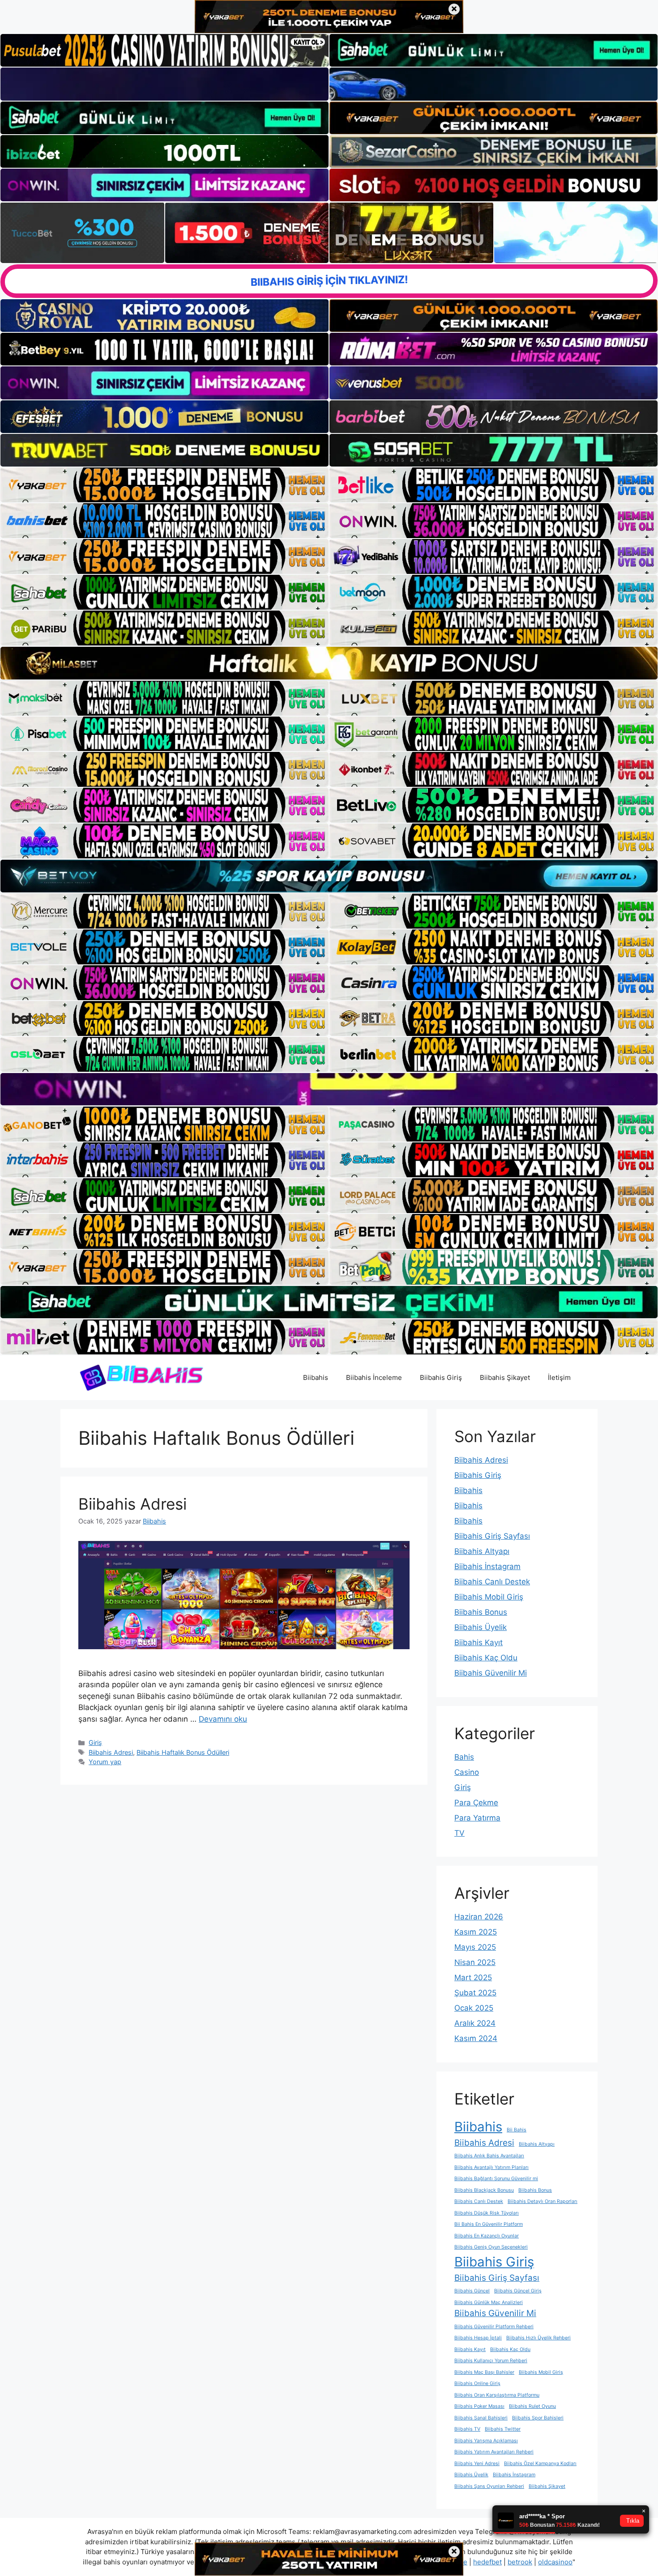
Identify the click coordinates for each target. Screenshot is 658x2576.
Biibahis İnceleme (374, 1377)
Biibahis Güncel (472, 2291)
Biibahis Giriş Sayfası (492, 1536)
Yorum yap (105, 1762)
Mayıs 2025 (475, 1947)
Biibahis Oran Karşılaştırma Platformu (497, 2395)
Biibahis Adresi (132, 1504)
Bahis (464, 1757)
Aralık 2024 (475, 2023)
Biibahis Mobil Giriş (489, 1597)
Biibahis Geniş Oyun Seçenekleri (491, 2247)
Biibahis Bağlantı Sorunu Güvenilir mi (496, 2179)
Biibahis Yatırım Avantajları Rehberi (494, 2452)
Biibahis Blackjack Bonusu (484, 2190)
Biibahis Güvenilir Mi (491, 1673)
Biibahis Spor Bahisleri (538, 2418)
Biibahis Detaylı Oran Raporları (543, 2201)
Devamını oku (223, 1719)
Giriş (95, 1742)
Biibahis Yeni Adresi (477, 2464)
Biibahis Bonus (481, 1612)
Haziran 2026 (479, 1917)
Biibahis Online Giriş (477, 2383)
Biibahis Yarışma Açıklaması (486, 2441)
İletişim (559, 1377)
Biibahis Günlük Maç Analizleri (489, 2302)
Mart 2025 (473, 1978)
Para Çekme (476, 1803)
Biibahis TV (467, 2429)
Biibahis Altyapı (482, 1551)
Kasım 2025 (476, 1932)
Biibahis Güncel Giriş (518, 2291)
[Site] (164, 485)
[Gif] (329, 663)
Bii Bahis (517, 2130)
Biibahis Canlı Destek (492, 1582)
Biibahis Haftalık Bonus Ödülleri (183, 1752)
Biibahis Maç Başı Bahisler (484, 2372)
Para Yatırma (477, 1818)
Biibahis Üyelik (481, 1627)
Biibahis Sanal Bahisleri (481, 2418)
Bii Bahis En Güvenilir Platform (489, 2224)
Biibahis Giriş (441, 1377)
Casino (467, 1772)
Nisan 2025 (475, 1962)
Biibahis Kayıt (479, 1642)
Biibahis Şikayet (505, 1377)
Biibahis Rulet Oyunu (532, 2406)
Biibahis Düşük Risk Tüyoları (487, 2213)
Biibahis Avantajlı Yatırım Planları (491, 2167)
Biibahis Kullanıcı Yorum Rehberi (491, 2361)
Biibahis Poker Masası (479, 2406)
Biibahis (316, 1377)
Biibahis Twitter (503, 2429)
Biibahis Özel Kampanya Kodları (540, 2464)
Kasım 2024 (476, 2038)
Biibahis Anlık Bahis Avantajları (489, 2156)
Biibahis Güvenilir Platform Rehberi (494, 2327)
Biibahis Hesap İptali (478, 2338)
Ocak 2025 (474, 2008)
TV (459, 1833)
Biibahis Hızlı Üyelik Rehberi (538, 2338)
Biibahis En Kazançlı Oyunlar (487, 2236)
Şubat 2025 (475, 1993)
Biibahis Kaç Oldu (486, 1658)
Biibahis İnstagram (487, 1566)
